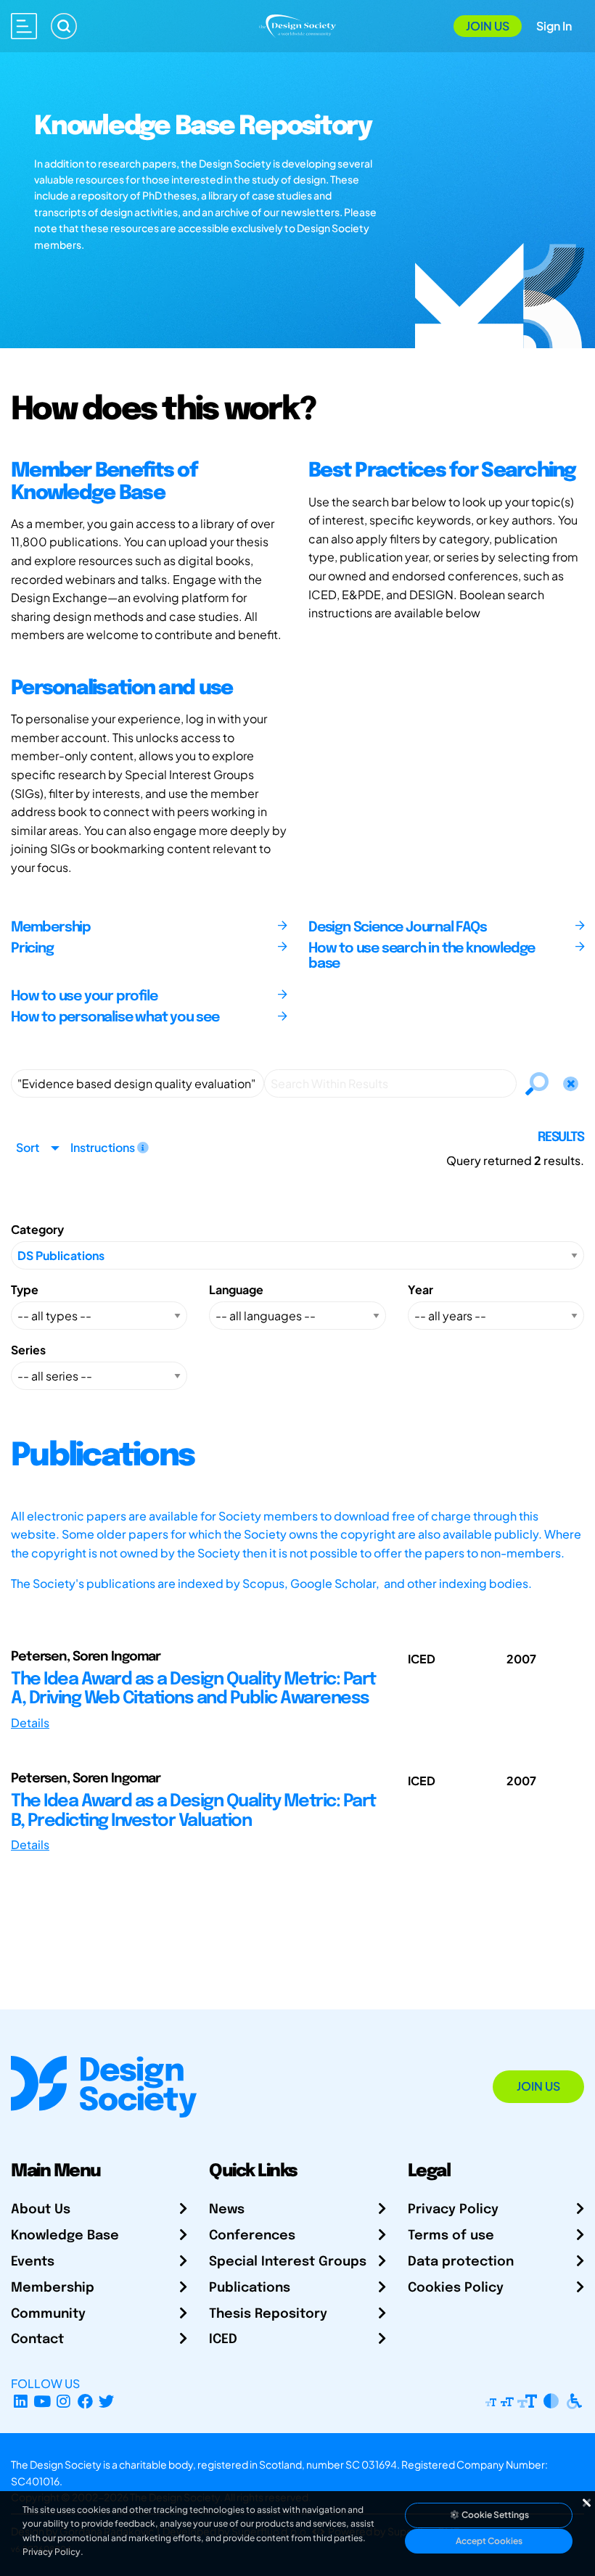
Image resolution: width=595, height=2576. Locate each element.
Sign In (554, 26)
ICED (223, 2340)
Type (25, 1289)
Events (33, 2262)
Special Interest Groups (288, 2262)
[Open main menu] (24, 26)
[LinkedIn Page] (21, 2401)
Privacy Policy (453, 2210)
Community (48, 2314)
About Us (41, 2210)
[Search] (64, 26)
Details (30, 1723)
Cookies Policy (456, 2288)
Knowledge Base (65, 2236)
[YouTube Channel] (42, 2401)
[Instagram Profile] (63, 2401)
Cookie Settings (495, 2515)
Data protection (461, 2262)
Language (236, 1289)
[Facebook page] (85, 2401)
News (227, 2210)
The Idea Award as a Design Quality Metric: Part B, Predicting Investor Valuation (193, 1811)
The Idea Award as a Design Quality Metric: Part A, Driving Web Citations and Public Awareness (193, 1689)
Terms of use (451, 2236)
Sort (28, 1147)
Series (28, 1350)
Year (420, 1289)
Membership (53, 2288)
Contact (37, 2340)
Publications (250, 2288)
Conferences (252, 2236)
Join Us (488, 26)
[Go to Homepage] (298, 24)
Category (37, 1229)
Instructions (104, 1147)
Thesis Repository (268, 2314)
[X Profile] (107, 2401)
